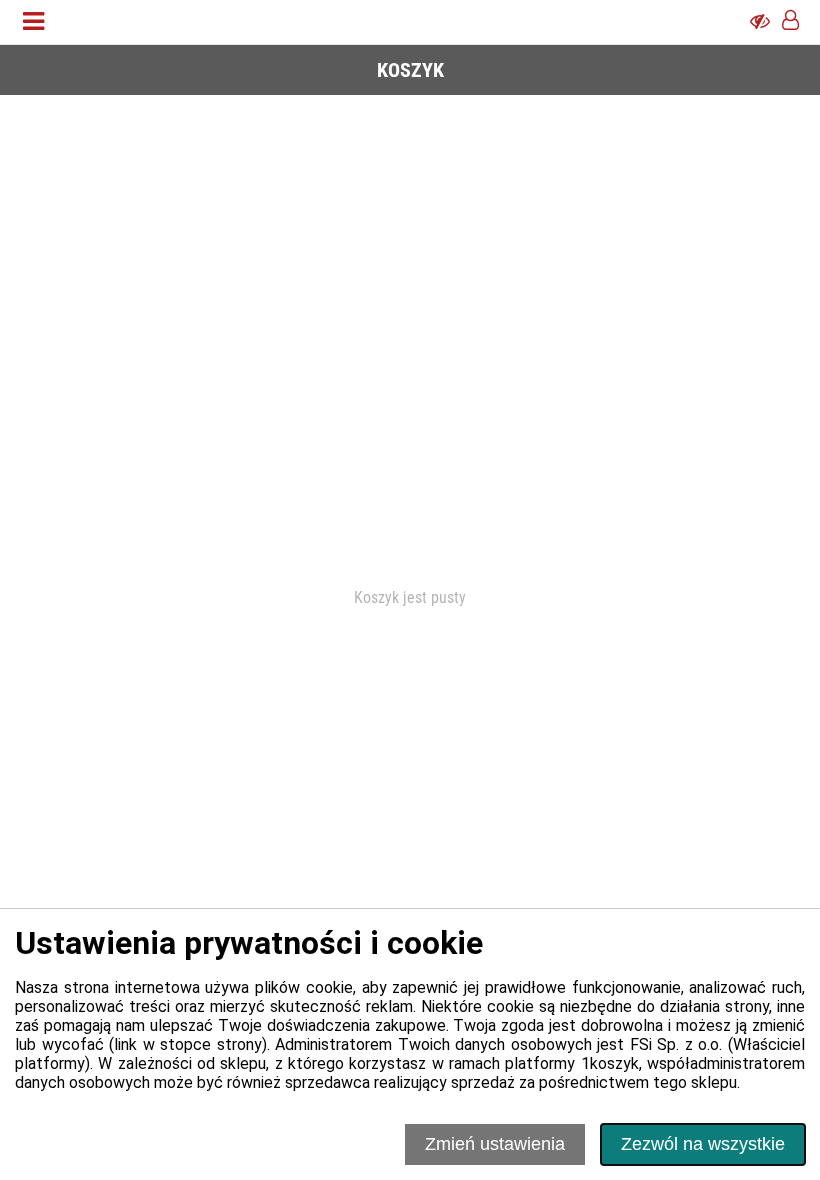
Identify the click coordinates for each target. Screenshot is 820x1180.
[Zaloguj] (790, 22)
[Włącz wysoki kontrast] (760, 22)
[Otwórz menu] (33, 22)
